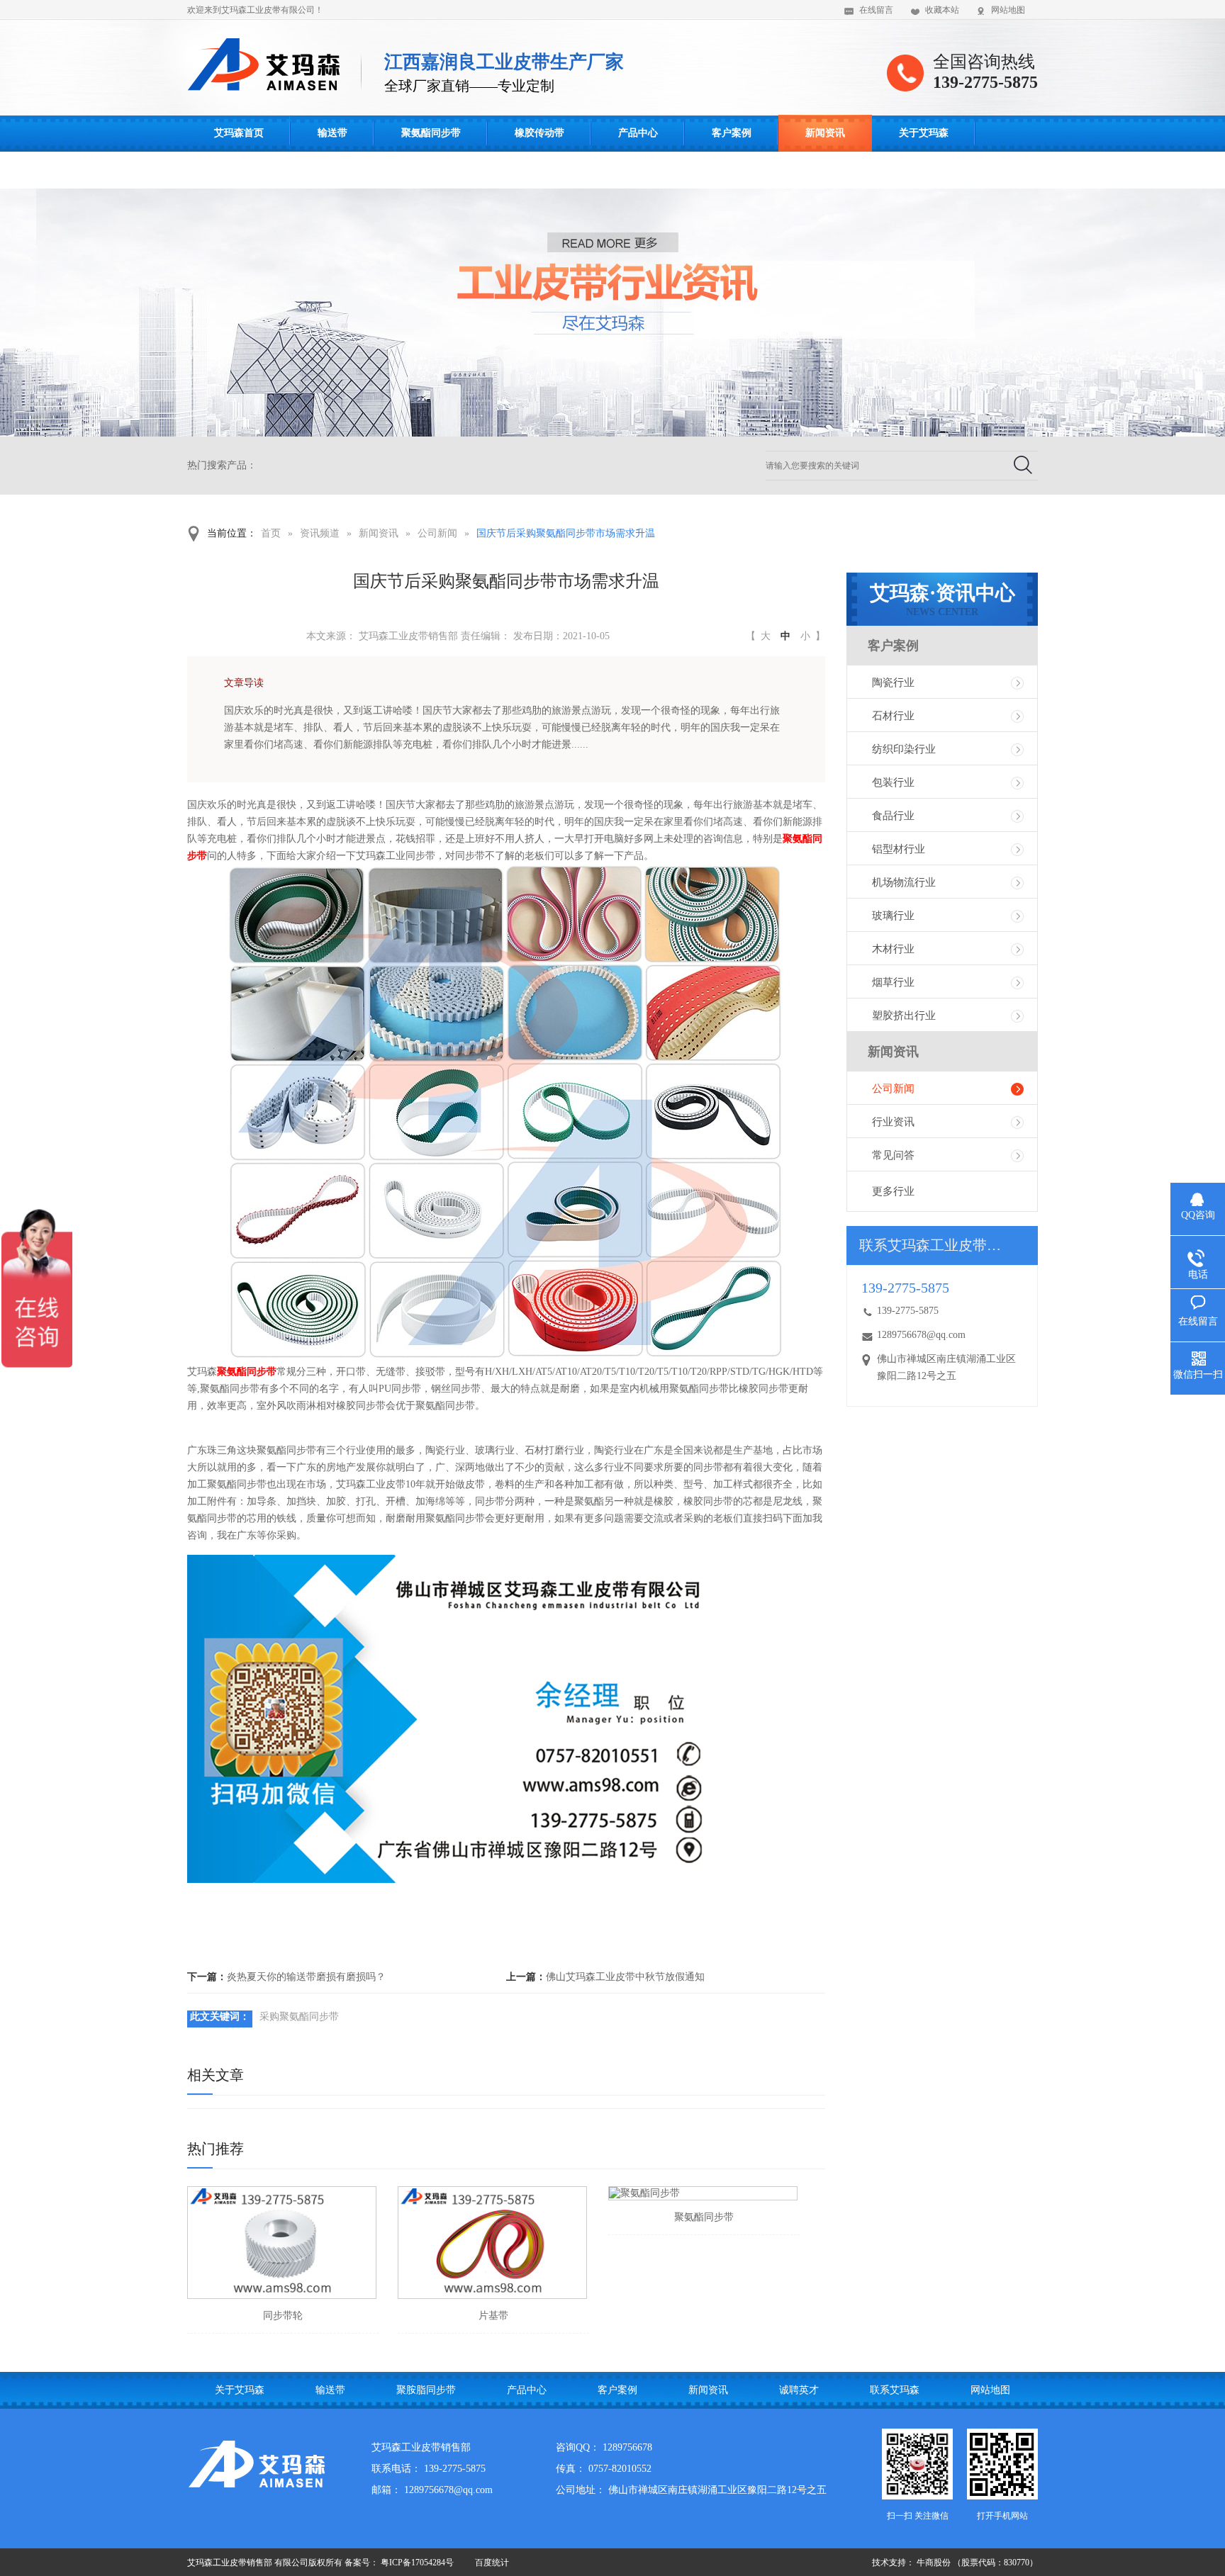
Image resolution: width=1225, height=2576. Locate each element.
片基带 (493, 2316)
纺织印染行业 (904, 749)
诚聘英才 (799, 2390)
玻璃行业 (893, 916)
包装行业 (893, 782)
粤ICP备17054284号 (417, 2563)
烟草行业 (893, 982)
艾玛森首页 (239, 133)
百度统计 (492, 2563)
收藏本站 (942, 10)
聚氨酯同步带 (431, 133)
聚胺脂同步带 (426, 2390)
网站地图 (1008, 10)
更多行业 (893, 1191)
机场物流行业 (904, 882)
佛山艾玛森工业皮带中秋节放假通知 (625, 1977)
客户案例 (732, 133)
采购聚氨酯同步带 (299, 2017)
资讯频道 (320, 533)
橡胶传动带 (539, 133)
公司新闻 (437, 533)
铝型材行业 (899, 849)
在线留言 (876, 10)
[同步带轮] (282, 2243)
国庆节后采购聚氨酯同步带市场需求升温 (566, 533)
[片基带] (492, 2243)
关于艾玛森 (924, 133)
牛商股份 (934, 2563)
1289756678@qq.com (921, 1335)
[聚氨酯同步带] (703, 2193)
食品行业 (893, 816)
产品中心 (638, 133)
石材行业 (893, 716)
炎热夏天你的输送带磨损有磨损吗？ (306, 1977)
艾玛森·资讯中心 (942, 600)
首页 (271, 533)
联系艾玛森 (239, 170)
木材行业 (893, 949)
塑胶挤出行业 (904, 1016)
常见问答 (893, 1155)
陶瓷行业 (893, 682)
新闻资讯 (825, 133)
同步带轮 (283, 2316)
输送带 (332, 133)
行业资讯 (893, 1122)
